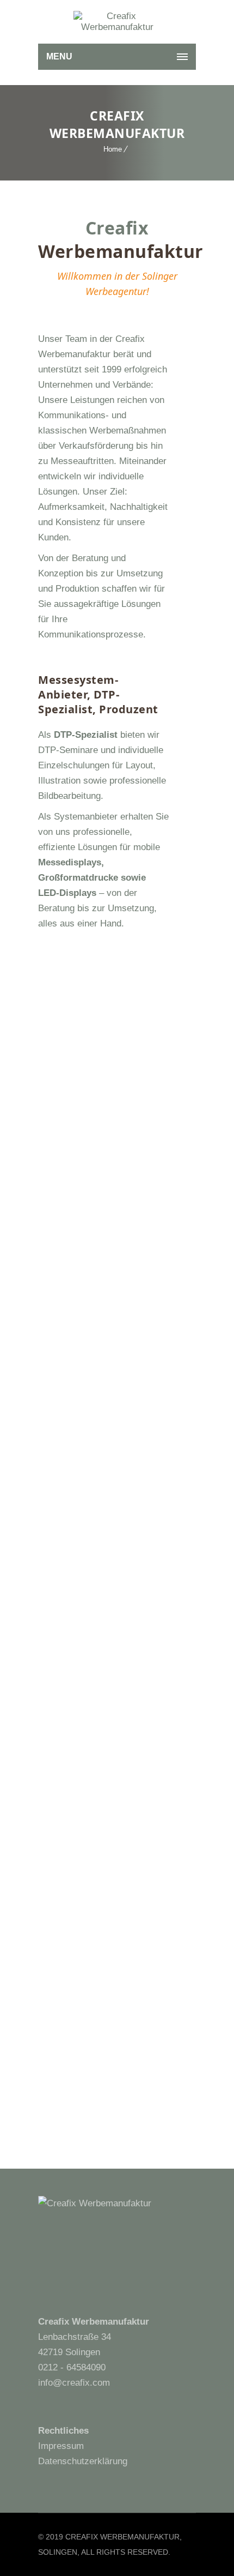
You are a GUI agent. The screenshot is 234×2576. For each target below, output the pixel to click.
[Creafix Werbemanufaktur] (117, 22)
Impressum (61, 2446)
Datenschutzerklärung (83, 2461)
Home (113, 149)
